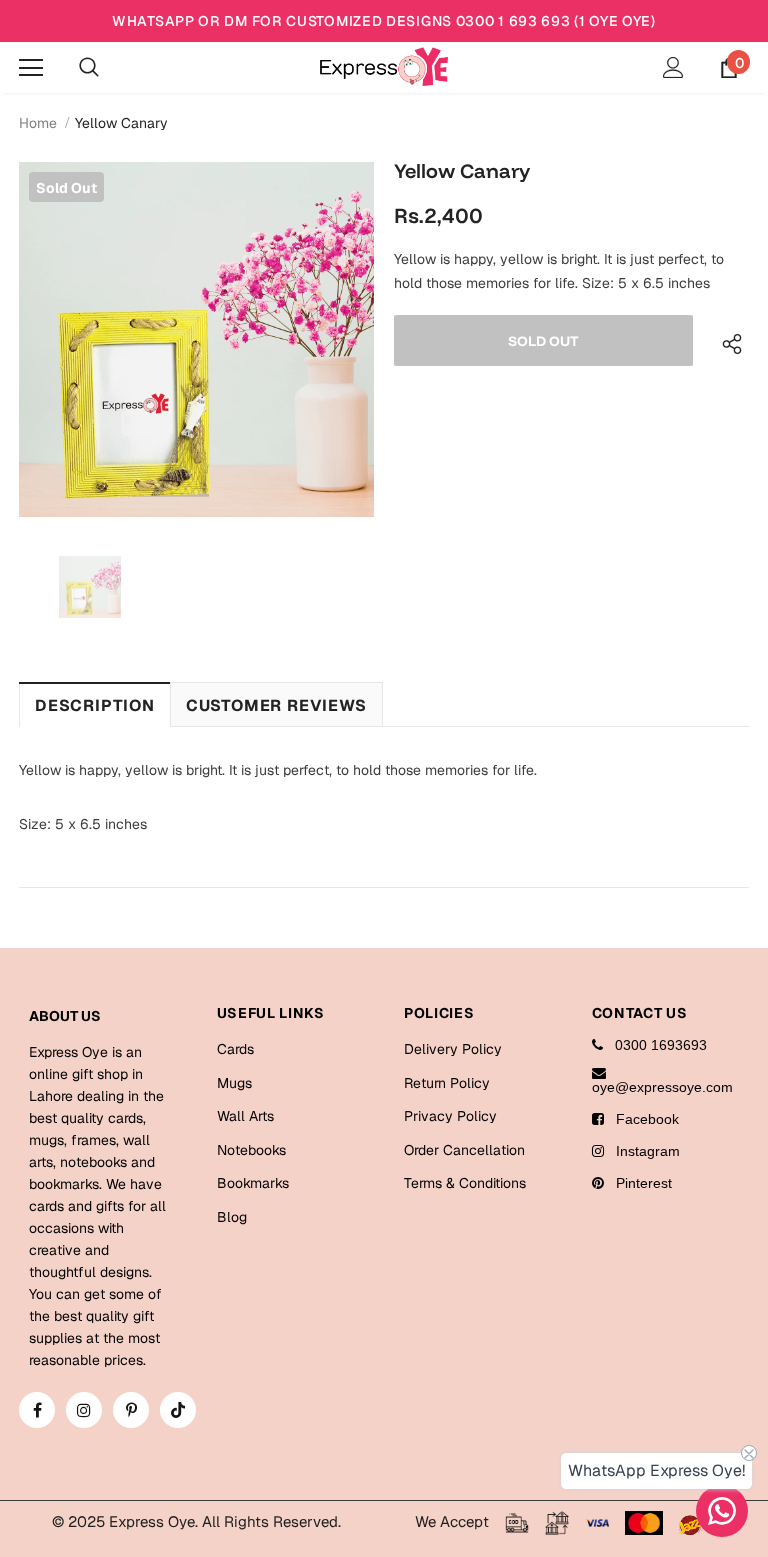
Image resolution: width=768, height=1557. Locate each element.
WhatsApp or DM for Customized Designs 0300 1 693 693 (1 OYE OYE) (384, 21)
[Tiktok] (178, 1410)
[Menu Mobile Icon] (31, 68)
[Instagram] (84, 1410)
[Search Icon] (89, 68)
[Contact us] (722, 1511)
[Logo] (384, 66)
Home (38, 123)
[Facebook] (37, 1410)
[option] (196, 339)
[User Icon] (673, 67)
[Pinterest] (131, 1410)
